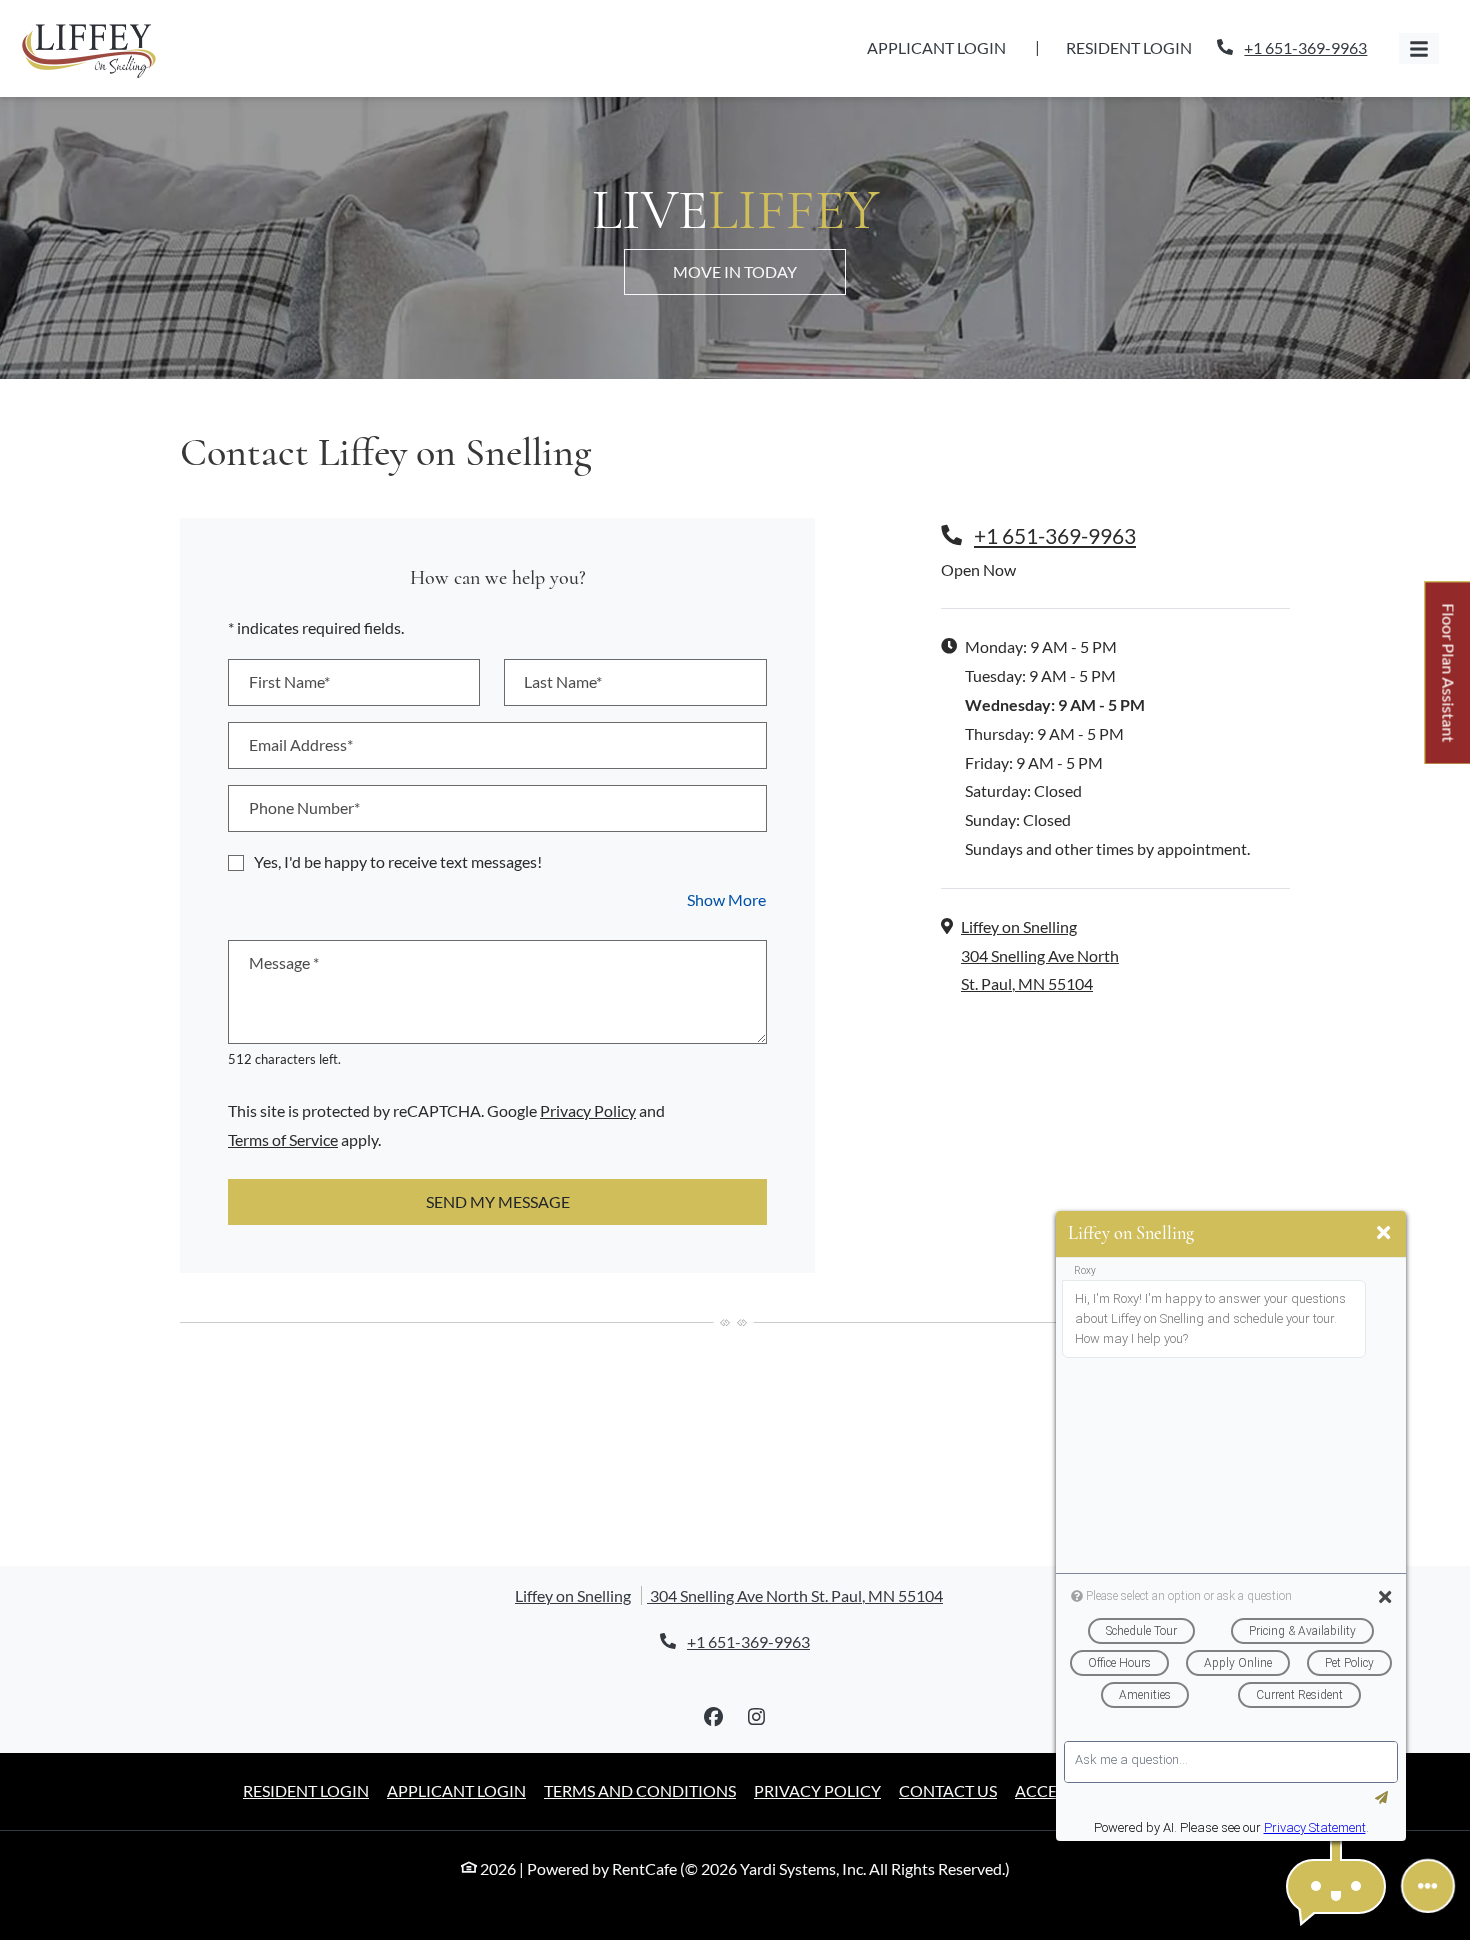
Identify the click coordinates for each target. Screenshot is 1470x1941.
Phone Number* (304, 807)
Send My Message (498, 1201)
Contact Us (948, 1790)
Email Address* (301, 744)
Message (284, 962)
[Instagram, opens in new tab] (757, 1717)
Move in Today (735, 271)
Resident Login (1140, 47)
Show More (727, 899)
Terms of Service (283, 1139)
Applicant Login (947, 47)
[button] (1336, 1886)
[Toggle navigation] (1419, 48)
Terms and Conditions (640, 1790)
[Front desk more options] (1428, 1886)
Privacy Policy (588, 1110)
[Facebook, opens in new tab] (714, 1717)
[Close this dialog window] (1383, 1233)
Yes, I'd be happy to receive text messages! (398, 861)
